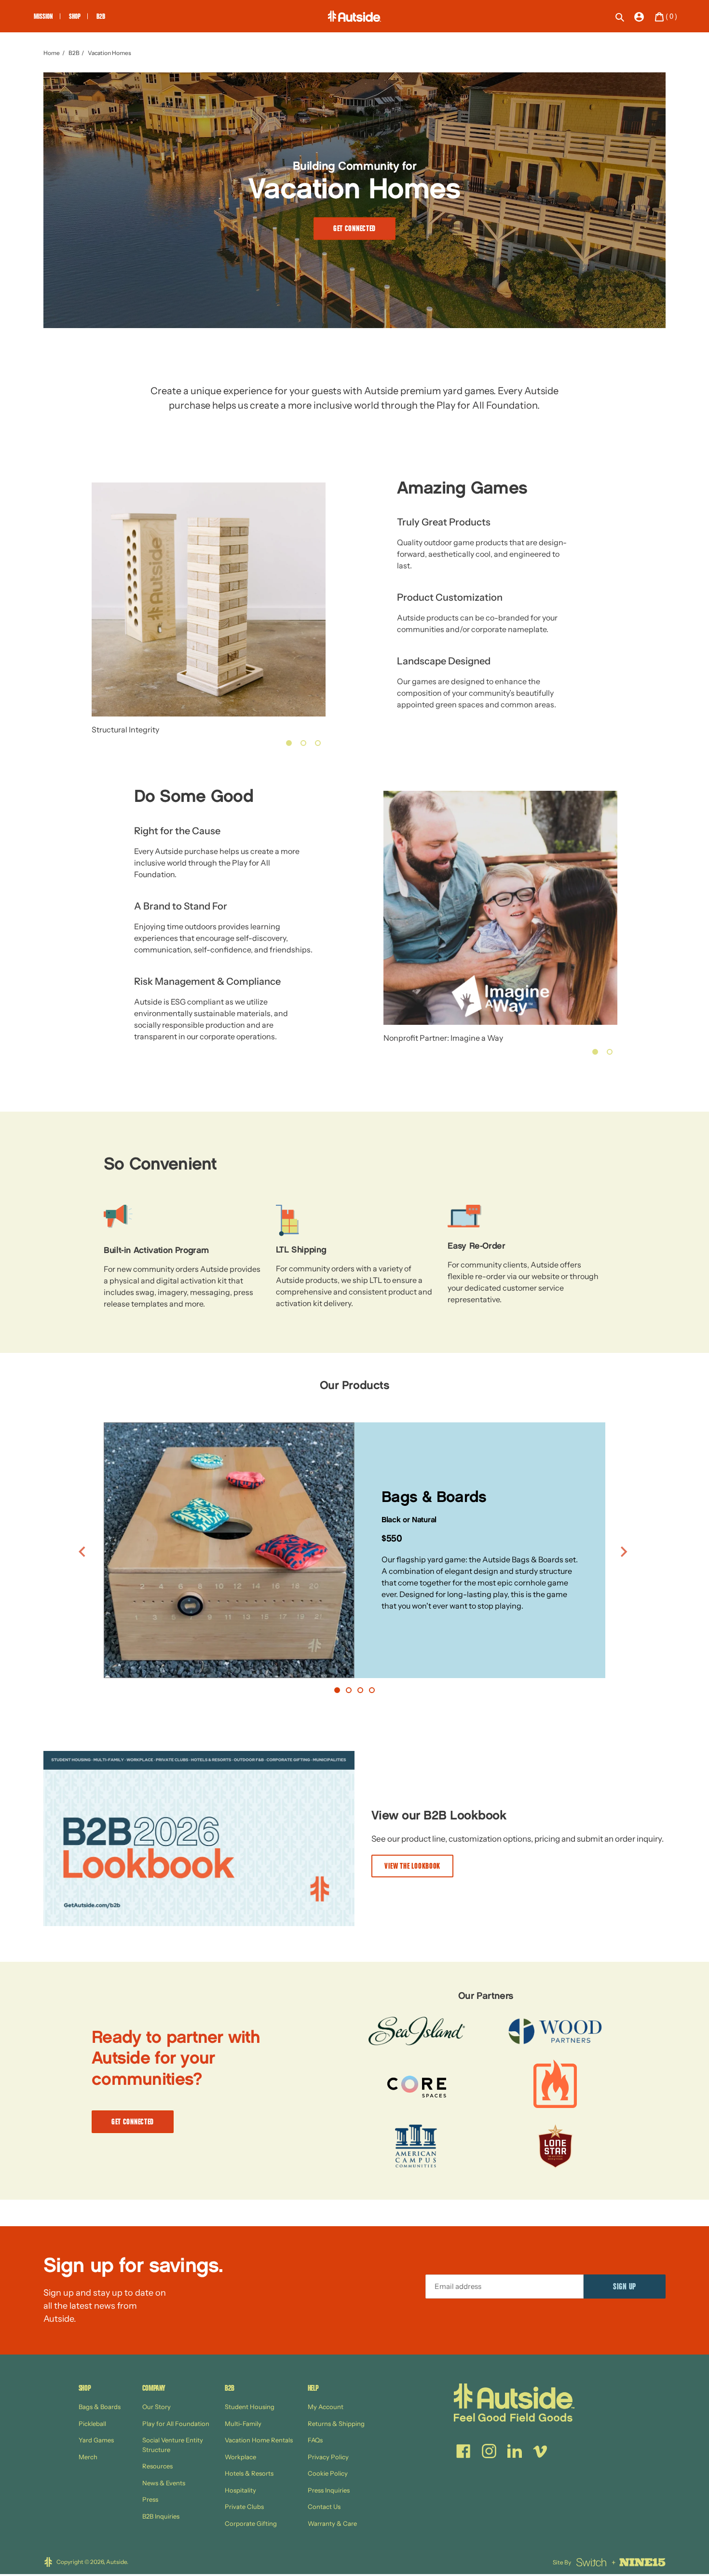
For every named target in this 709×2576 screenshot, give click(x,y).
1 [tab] (289, 743)
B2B (74, 53)
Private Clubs (244, 2507)
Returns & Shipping (336, 2424)
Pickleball (92, 2424)
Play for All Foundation (176, 2424)
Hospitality (240, 2490)
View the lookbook (412, 1867)
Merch (88, 2457)
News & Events (164, 2483)
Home (52, 53)
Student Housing (250, 2407)
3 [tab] (318, 743)
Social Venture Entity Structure (173, 2445)
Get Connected (354, 229)
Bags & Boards (100, 2407)
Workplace (240, 2457)
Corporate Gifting (251, 2523)
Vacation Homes (109, 53)
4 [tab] (372, 1690)
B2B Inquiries (161, 2516)
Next (626, 1552)
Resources (157, 2466)
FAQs (315, 2440)
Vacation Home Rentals (259, 2440)
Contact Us (324, 2507)
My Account (326, 2407)
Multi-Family (243, 2424)
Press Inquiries (329, 2490)
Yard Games (96, 2440)
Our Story (157, 2407)
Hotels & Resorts (249, 2473)
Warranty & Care (332, 2523)
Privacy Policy (328, 2457)
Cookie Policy (328, 2473)
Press (150, 2499)
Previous (83, 1552)
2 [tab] (303, 743)
